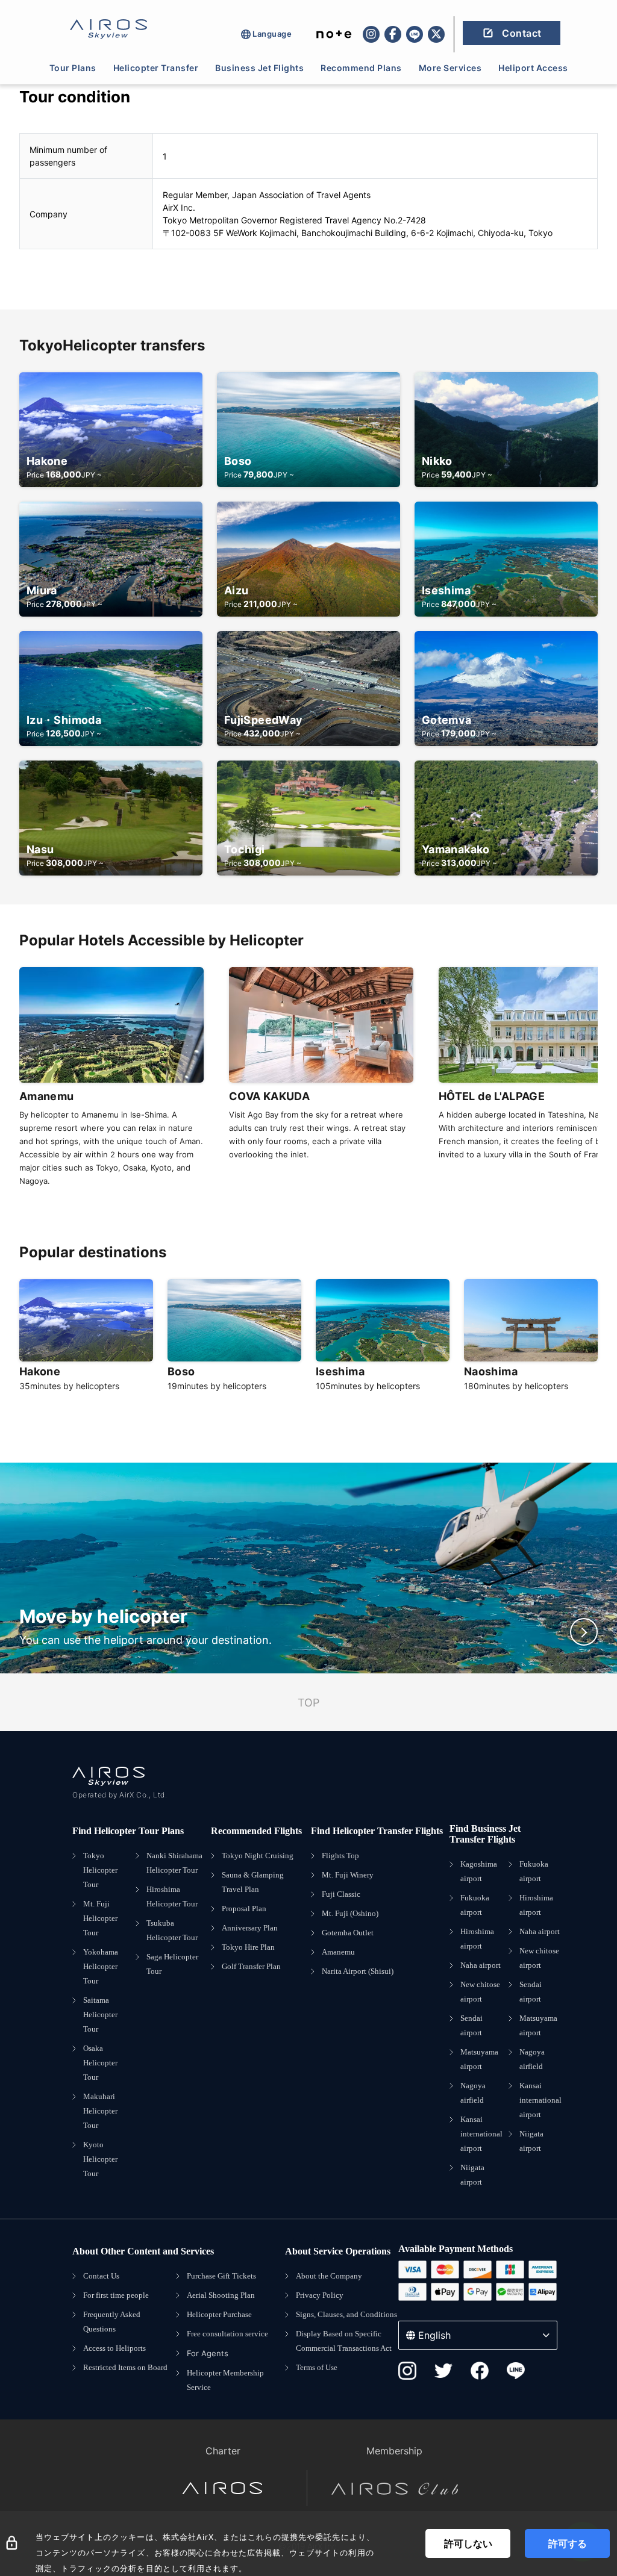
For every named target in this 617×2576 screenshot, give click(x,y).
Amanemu (338, 1952)
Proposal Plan (244, 1909)
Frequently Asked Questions (112, 2322)
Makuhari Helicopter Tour (100, 2111)
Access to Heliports (114, 2348)
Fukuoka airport (475, 1905)
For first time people (116, 2295)
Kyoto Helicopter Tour (100, 2159)
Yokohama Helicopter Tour (101, 1966)
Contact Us (101, 2276)
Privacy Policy (320, 2295)
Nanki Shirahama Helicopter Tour (174, 1863)
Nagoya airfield (473, 2093)
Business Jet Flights (259, 68)
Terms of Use (317, 2367)
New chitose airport (480, 1992)
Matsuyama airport (479, 2059)
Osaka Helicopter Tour (100, 2063)
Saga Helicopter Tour (172, 1964)
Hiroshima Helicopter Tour (172, 1896)
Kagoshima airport (479, 1871)
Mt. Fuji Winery (348, 1875)
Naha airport (481, 1965)
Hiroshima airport (477, 1939)
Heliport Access (533, 68)
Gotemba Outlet (348, 1933)
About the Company (329, 2276)
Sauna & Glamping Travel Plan (253, 1882)
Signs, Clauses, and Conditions (346, 2314)
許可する (568, 2543)
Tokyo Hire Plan (248, 1947)
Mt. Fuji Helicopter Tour (100, 1918)
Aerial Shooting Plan (221, 2295)
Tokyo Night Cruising (258, 1856)
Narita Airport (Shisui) (358, 1971)
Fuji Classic (341, 1894)
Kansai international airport (481, 2134)
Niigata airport (472, 2175)
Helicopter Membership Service (225, 2380)
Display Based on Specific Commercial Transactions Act (344, 2341)
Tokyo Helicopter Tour (100, 1870)
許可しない (468, 2543)
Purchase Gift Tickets (221, 2276)
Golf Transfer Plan (251, 1966)
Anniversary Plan (250, 1928)
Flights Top (340, 1856)
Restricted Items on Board (125, 2367)
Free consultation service (227, 2334)
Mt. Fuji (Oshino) (350, 1913)
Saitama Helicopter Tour (100, 2014)
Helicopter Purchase (219, 2314)
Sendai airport (471, 2025)
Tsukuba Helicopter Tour (172, 1930)
